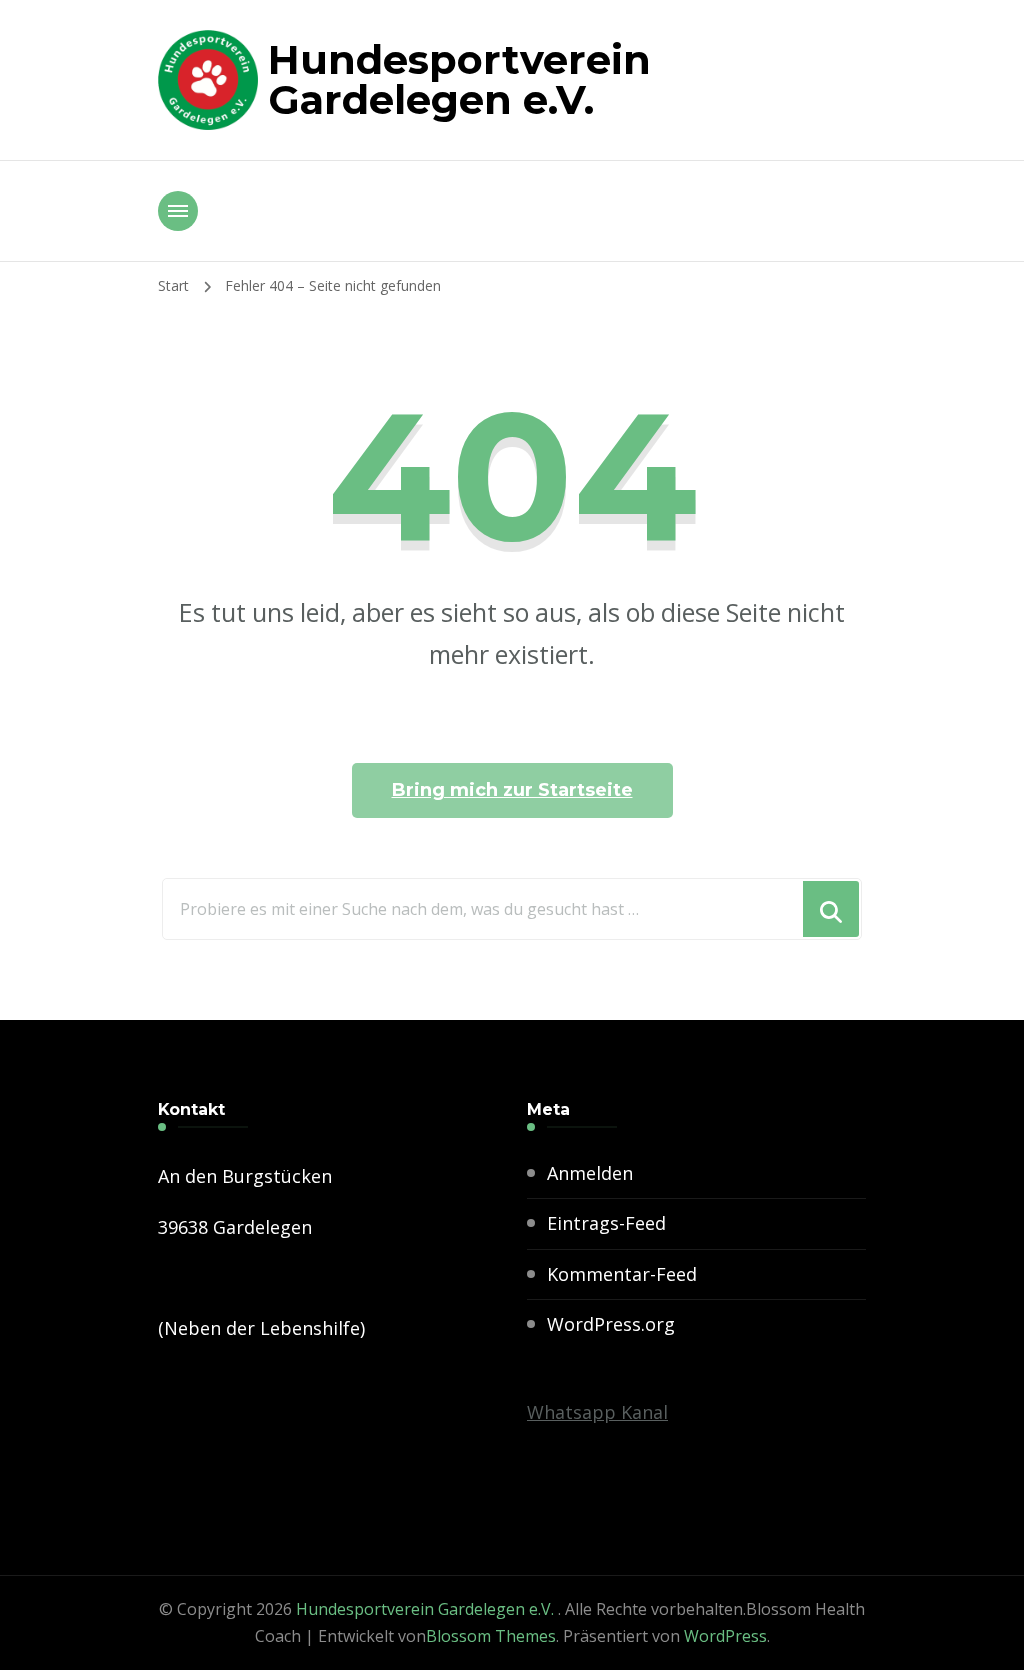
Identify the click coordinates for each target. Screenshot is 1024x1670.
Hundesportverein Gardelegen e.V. (459, 79)
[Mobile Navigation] (178, 211)
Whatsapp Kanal (597, 1412)
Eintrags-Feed (606, 1223)
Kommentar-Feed (622, 1274)
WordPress (725, 1636)
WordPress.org (611, 1324)
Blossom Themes (491, 1636)
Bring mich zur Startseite (512, 790)
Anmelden (590, 1173)
